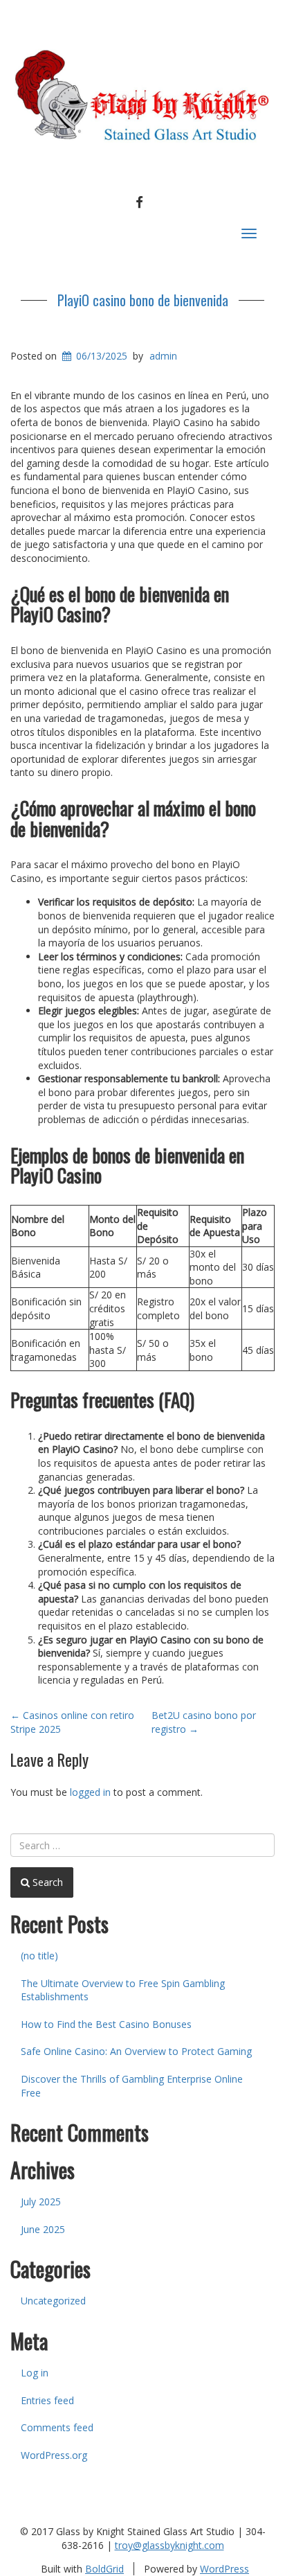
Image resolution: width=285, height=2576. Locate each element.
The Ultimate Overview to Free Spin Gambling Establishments (123, 1990)
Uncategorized (53, 2301)
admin (163, 356)
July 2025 (41, 2202)
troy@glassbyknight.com (169, 2545)
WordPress (224, 2569)
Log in (35, 2373)
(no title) (39, 1956)
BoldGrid (104, 2569)
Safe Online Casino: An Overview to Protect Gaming (136, 2051)
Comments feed (57, 2427)
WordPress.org (54, 2455)
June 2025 (43, 2229)
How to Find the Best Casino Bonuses (106, 2024)
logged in (90, 1792)
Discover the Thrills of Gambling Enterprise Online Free (132, 2086)
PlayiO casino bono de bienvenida (143, 300)
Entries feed (47, 2400)
